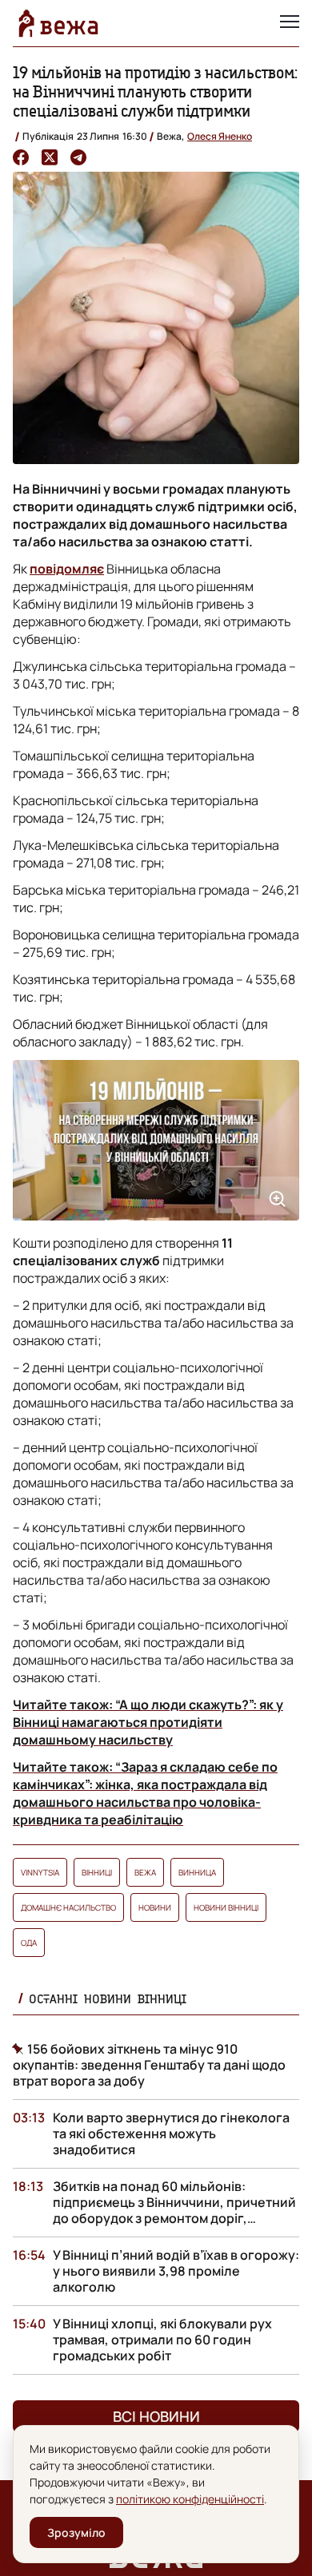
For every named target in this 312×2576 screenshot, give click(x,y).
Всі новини (156, 2416)
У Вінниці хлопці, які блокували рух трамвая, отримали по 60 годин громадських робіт (162, 2340)
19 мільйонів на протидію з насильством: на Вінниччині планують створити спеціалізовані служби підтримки (155, 91)
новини (155, 1907)
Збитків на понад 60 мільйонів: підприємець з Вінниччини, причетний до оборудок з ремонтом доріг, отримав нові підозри (174, 2210)
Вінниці (97, 1872)
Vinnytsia (40, 1872)
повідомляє (67, 569)
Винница (197, 1872)
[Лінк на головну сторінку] (58, 23)
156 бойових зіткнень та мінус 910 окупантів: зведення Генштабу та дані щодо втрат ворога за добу (149, 2065)
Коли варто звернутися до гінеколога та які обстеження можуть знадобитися (171, 2133)
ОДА (29, 1943)
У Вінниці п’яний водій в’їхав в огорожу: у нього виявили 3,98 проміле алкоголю (176, 2271)
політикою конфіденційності (190, 2499)
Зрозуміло (76, 2532)
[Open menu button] (290, 23)
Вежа (145, 1872)
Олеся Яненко (220, 136)
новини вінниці (226, 1907)
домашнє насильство (68, 1907)
